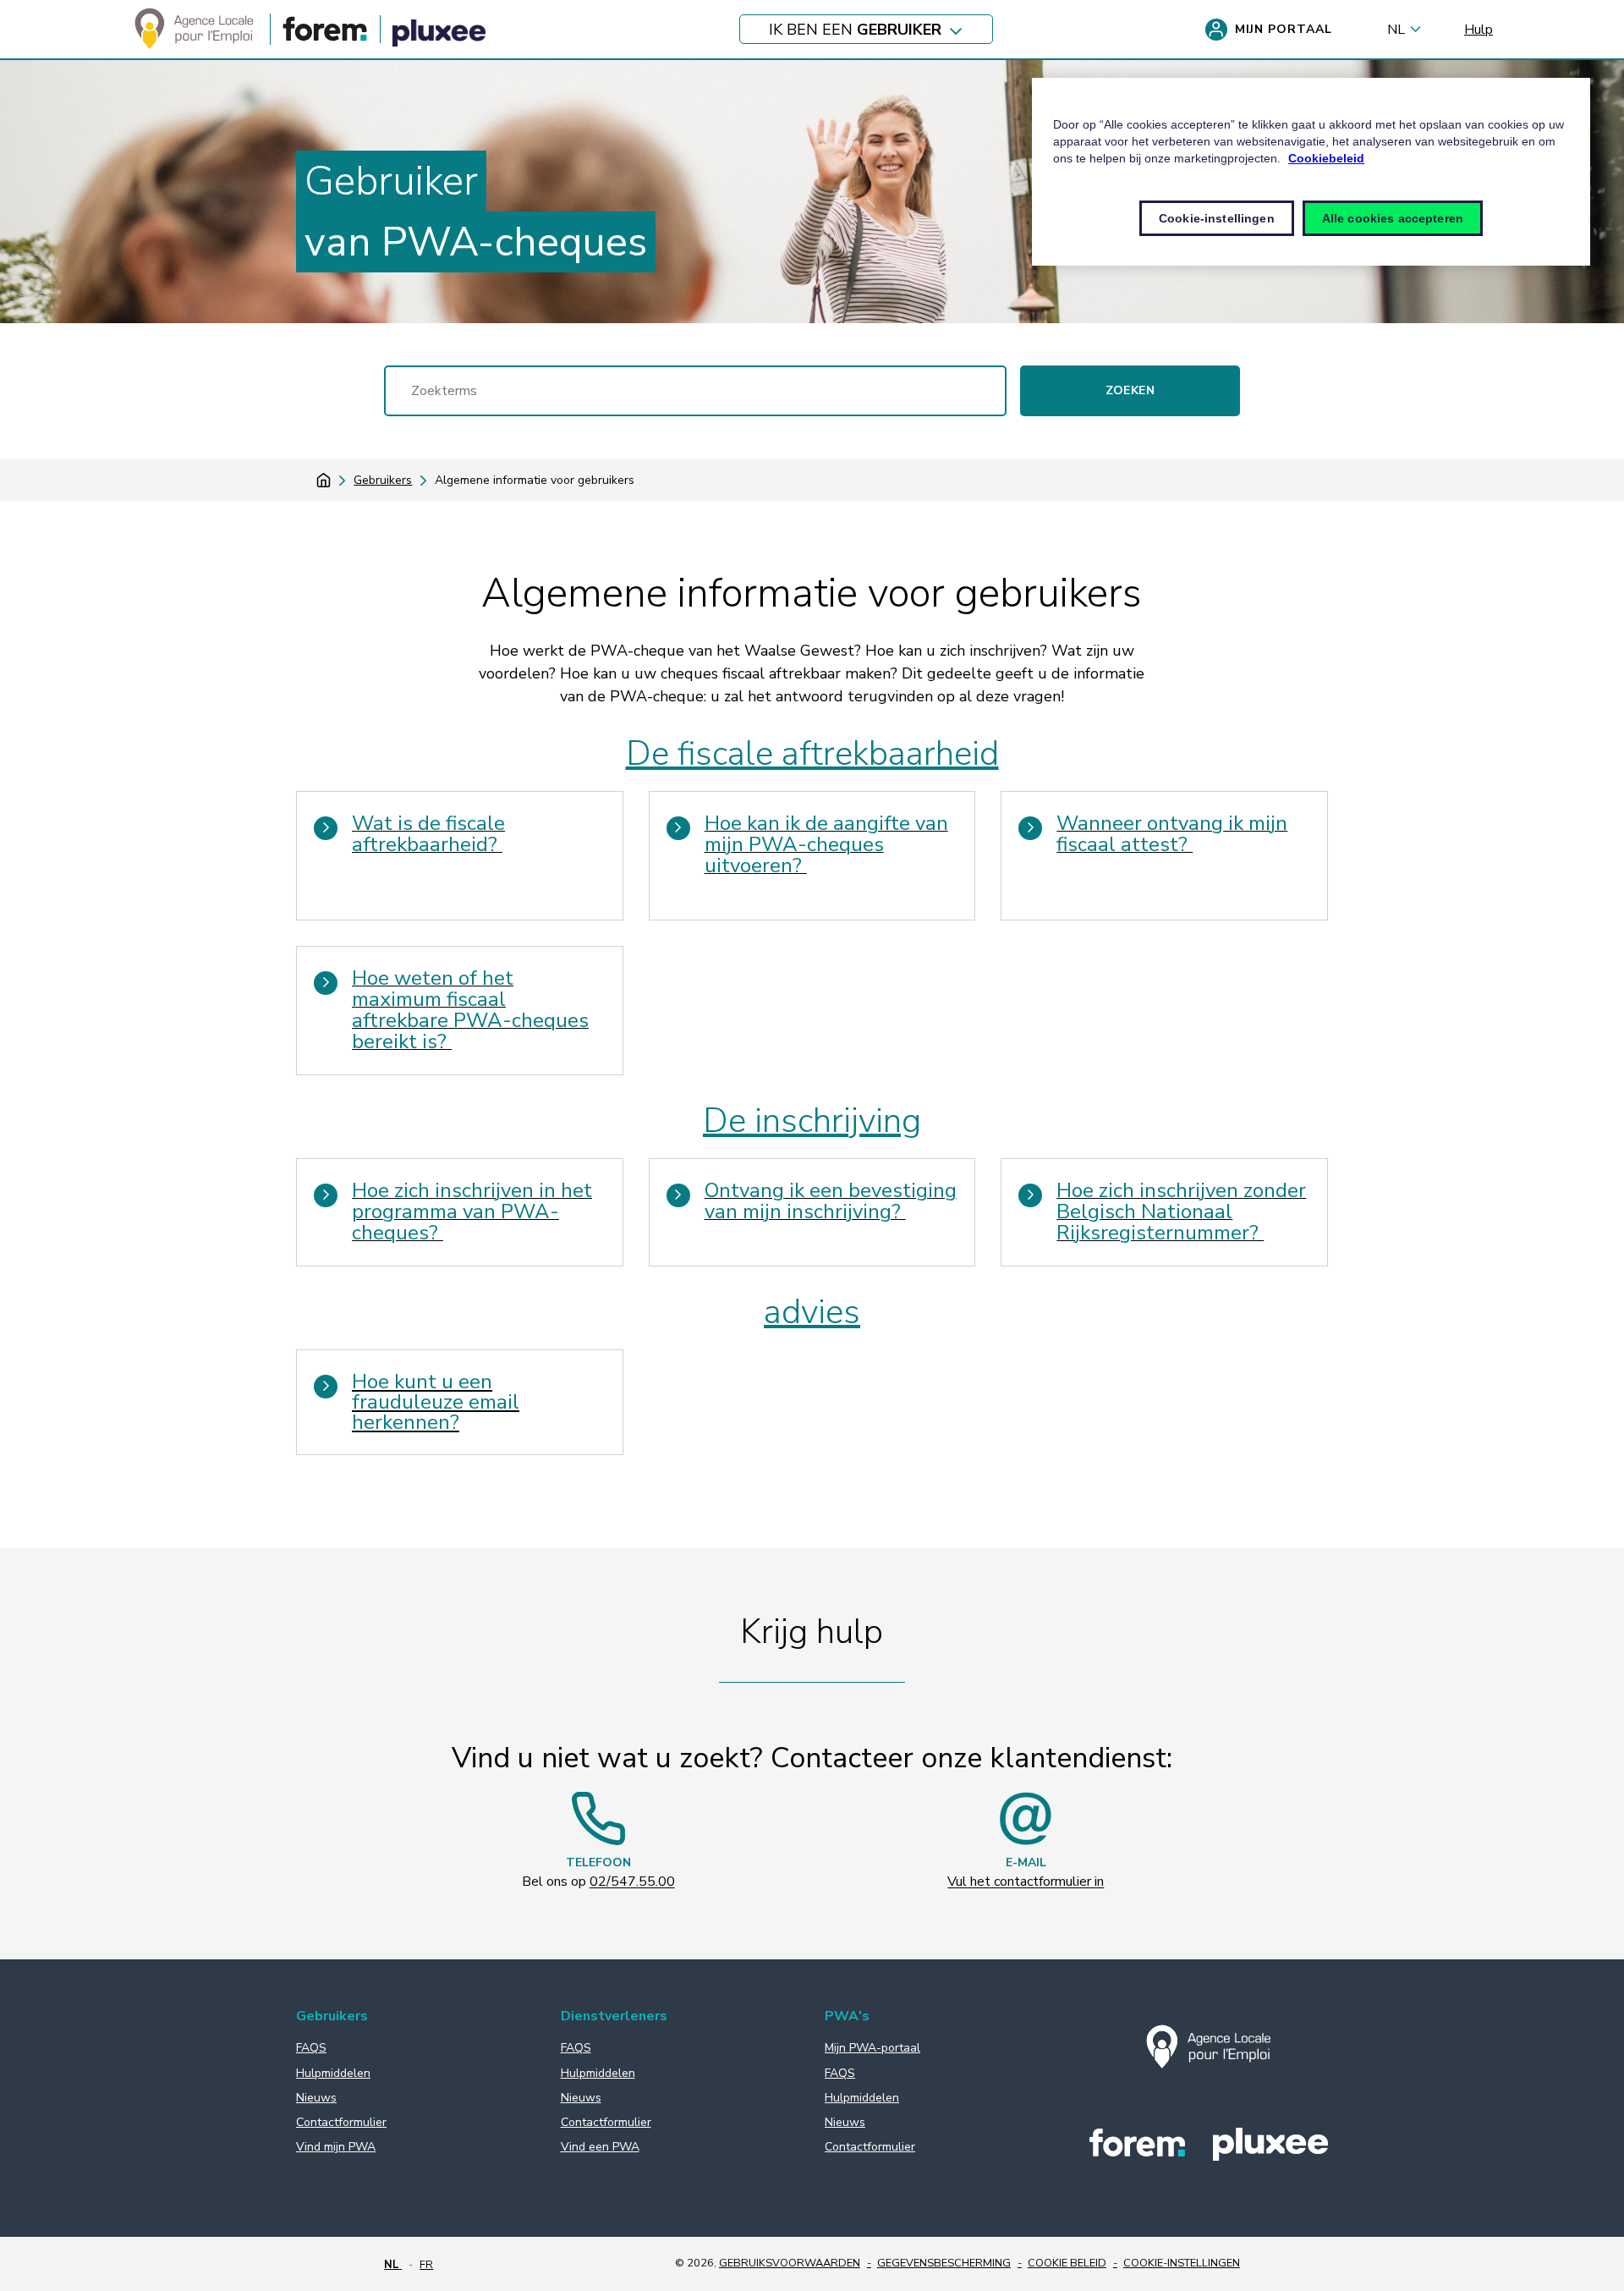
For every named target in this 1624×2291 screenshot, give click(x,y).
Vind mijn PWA (336, 2147)
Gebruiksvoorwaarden (790, 2263)
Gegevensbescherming (944, 2263)
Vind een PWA (600, 2147)
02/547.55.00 (632, 1882)
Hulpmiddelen (333, 2073)
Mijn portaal (1284, 29)
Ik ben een (855, 30)
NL (1396, 30)
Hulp (1479, 30)
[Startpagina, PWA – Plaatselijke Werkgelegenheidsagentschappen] (194, 48)
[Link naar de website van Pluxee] (439, 35)
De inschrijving (812, 1121)
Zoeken (1130, 390)
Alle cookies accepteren (1393, 218)
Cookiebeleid (1326, 158)
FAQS (311, 2048)
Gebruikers (383, 480)
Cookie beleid (1067, 2263)
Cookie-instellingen (1182, 2263)
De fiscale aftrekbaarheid (812, 754)
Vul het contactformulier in (1026, 1882)
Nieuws (316, 2098)
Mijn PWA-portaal (872, 2048)
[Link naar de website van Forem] (325, 37)
